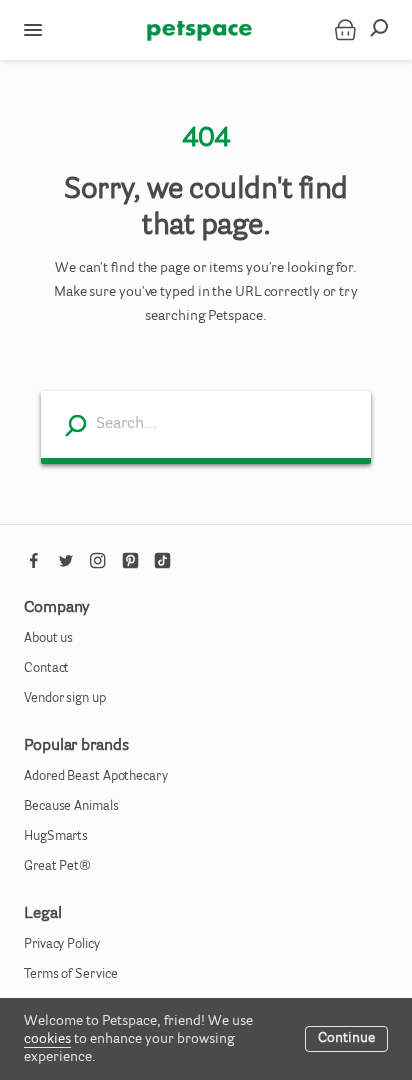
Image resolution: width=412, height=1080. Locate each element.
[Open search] (385, 30)
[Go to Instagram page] (98, 561)
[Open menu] (33, 30)
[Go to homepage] (199, 30)
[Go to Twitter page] (66, 561)
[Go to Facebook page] (34, 561)
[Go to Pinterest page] (130, 561)
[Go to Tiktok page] (162, 561)
